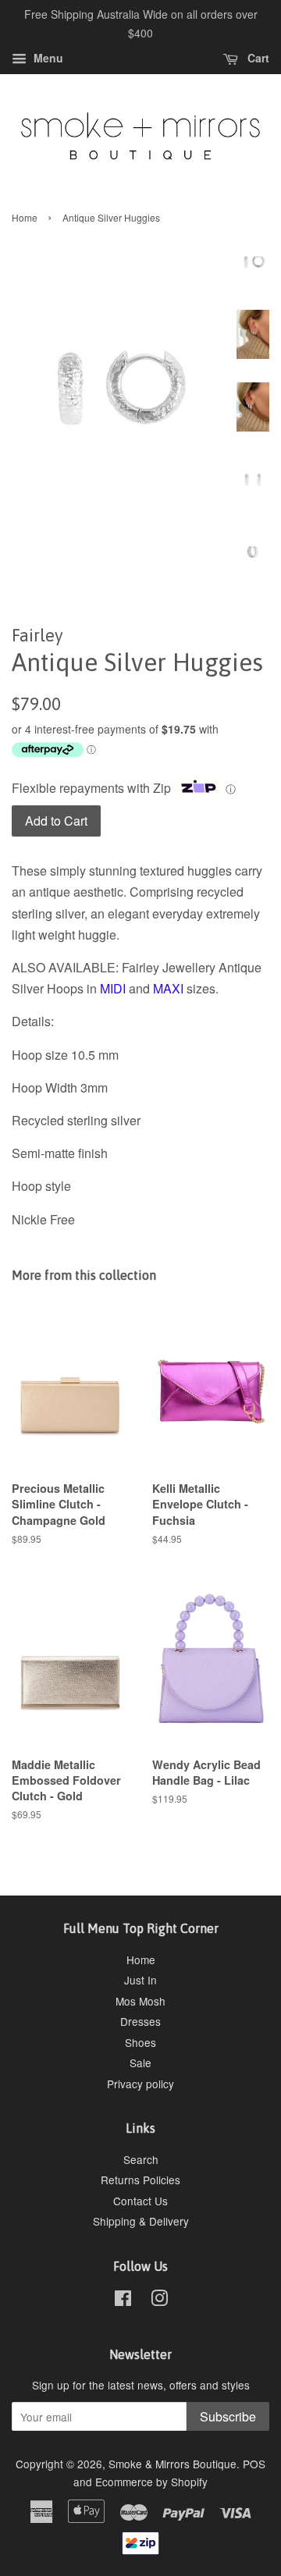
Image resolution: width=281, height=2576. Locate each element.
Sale (140, 2063)
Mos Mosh (140, 2001)
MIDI (113, 988)
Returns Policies (140, 2180)
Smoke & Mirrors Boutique (173, 2464)
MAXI (168, 988)
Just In (140, 1980)
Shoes (140, 2042)
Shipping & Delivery (141, 2221)
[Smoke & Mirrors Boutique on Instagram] (159, 2301)
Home (25, 217)
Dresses (140, 2021)
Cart (257, 58)
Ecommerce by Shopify (151, 2482)
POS (254, 2464)
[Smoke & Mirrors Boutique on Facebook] (123, 2301)
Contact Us (140, 2201)
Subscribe (228, 2416)
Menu (47, 58)
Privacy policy (140, 2084)
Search (141, 2159)
